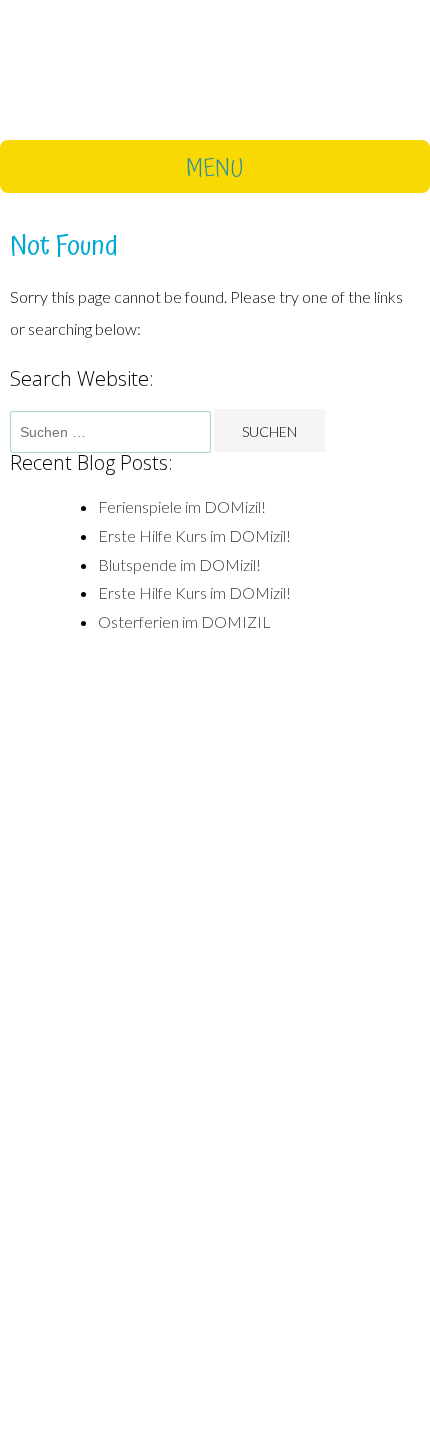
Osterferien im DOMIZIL (184, 621)
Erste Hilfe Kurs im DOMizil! (194, 535)
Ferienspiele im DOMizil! (182, 506)
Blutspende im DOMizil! (179, 564)
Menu (215, 168)
